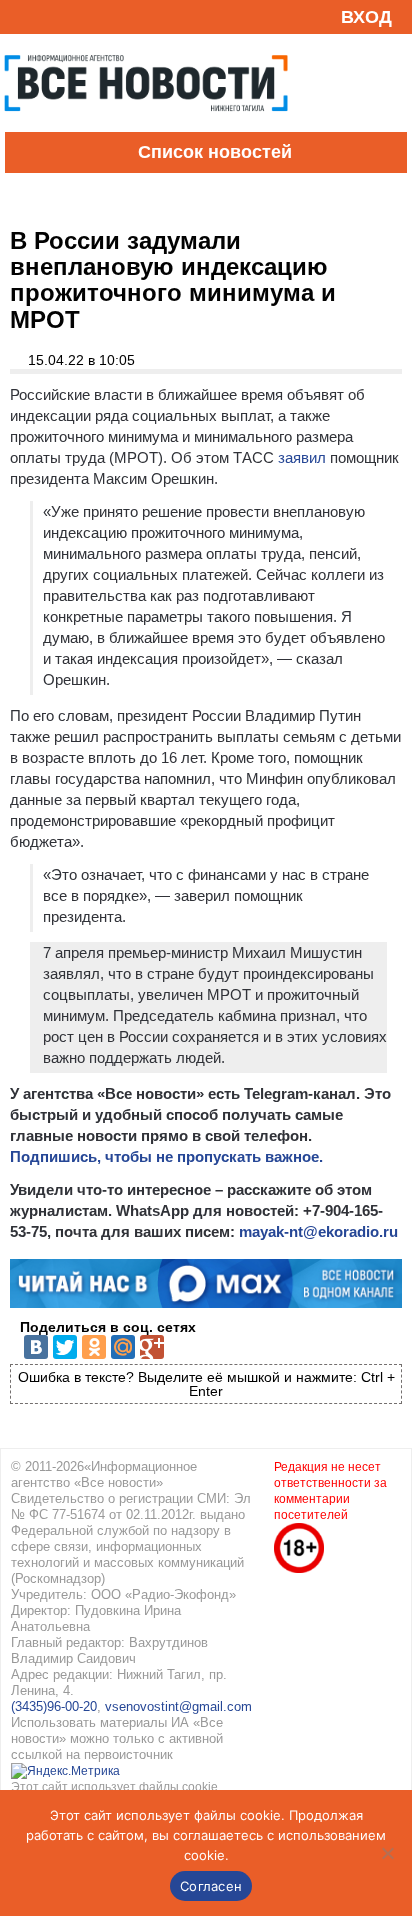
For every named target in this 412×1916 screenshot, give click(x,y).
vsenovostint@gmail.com (178, 1706)
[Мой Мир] (123, 1347)
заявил (302, 457)
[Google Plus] (152, 1347)
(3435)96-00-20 (54, 1706)
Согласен (211, 1886)
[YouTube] (54, 16)
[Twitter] (65, 1347)
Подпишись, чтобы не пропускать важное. (166, 1156)
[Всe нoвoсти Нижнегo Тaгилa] (146, 127)
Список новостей (215, 152)
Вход (366, 17)
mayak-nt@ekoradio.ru (318, 1231)
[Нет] (387, 1853)
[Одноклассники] (94, 1347)
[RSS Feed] (23, 16)
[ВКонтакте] (36, 1347)
